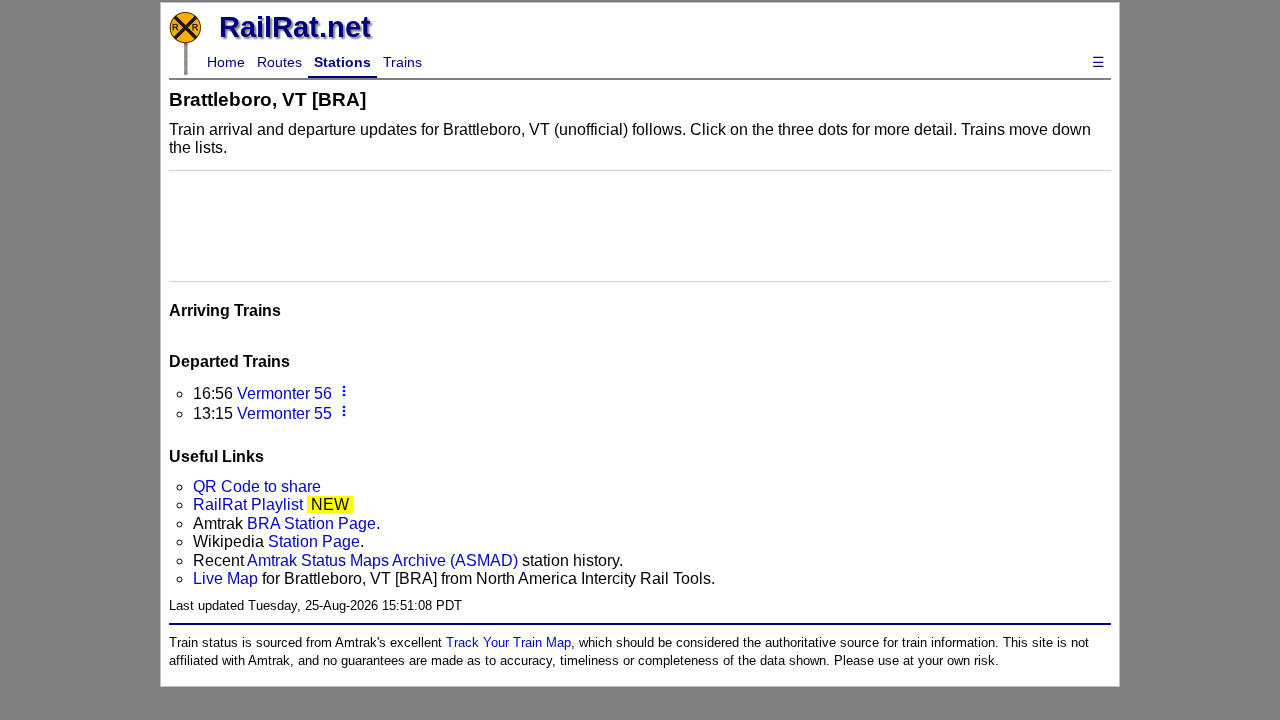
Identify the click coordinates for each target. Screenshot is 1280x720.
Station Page (314, 541)
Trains (402, 62)
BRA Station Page (311, 523)
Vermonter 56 (284, 393)
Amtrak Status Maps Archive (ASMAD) (382, 560)
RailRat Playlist (248, 504)
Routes (279, 62)
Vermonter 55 (284, 413)
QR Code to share (257, 486)
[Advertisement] (640, 224)
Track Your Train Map (508, 642)
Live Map (227, 578)
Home (226, 62)
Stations (342, 62)
